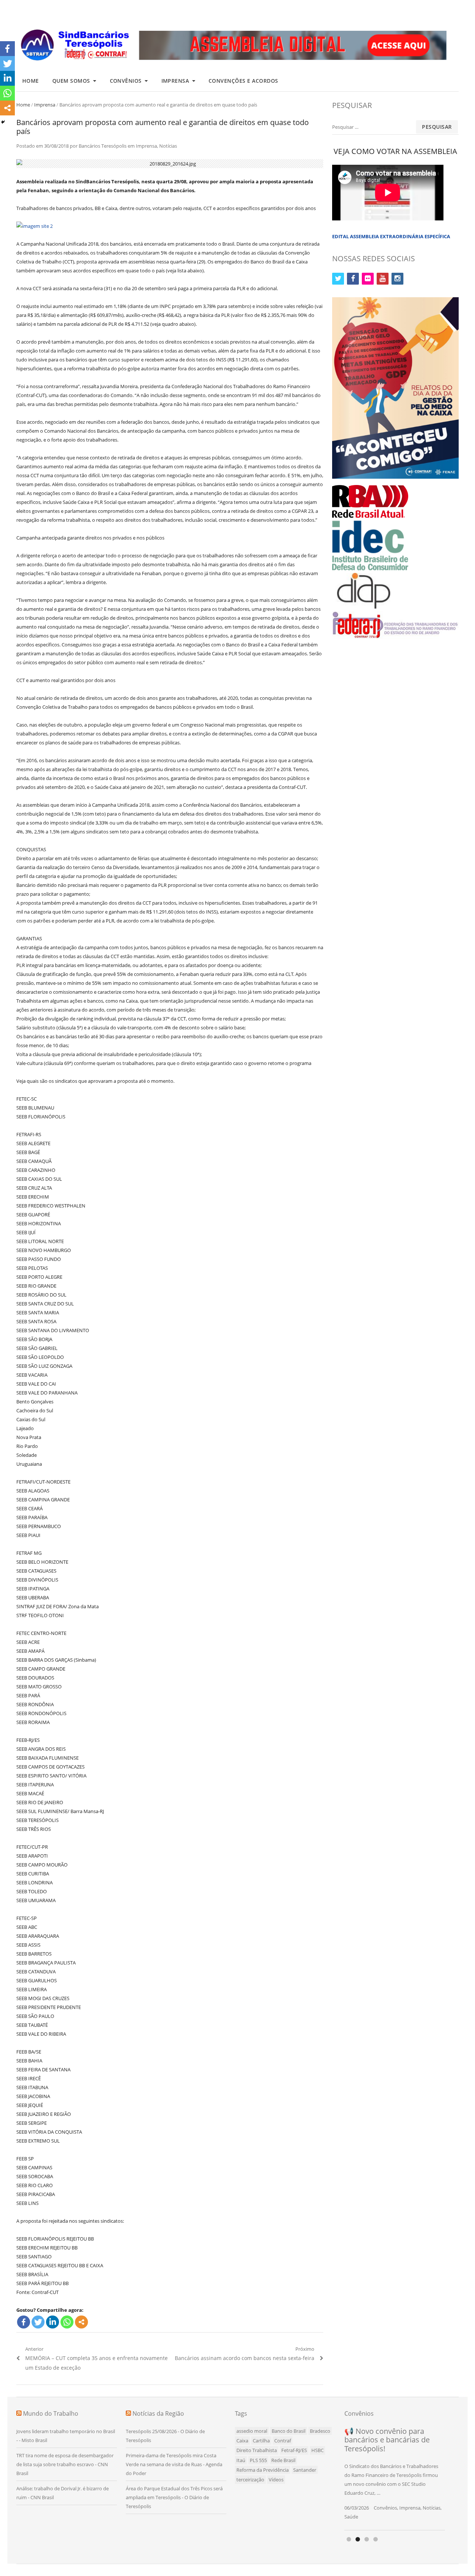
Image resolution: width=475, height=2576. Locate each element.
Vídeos (276, 2480)
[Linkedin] (53, 2322)
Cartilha (261, 2441)
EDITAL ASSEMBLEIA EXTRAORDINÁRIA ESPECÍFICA (391, 236)
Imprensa (175, 81)
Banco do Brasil (289, 2431)
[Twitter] (38, 2322)
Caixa (242, 2441)
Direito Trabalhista (257, 2450)
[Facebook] (24, 2322)
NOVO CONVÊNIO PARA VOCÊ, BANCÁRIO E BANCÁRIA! (386, 2440)
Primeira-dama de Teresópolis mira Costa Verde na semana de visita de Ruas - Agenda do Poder (174, 2464)
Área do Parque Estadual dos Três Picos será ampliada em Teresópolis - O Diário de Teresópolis (174, 2497)
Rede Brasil (283, 2460)
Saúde (351, 2517)
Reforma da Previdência (263, 2470)
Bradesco (320, 2431)
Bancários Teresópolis (103, 146)
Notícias (168, 146)
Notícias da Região (158, 2413)
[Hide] (3, 122)
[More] (81, 2322)
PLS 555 (258, 2460)
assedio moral (252, 2431)
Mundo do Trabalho (51, 2413)
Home (31, 81)
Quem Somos (71, 81)
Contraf (283, 2441)
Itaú (241, 2460)
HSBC (317, 2450)
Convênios (126, 81)
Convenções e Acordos (243, 81)
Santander (305, 2470)
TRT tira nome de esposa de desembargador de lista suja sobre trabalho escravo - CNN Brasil (65, 2464)
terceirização (250, 2480)
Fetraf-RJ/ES (294, 2450)
